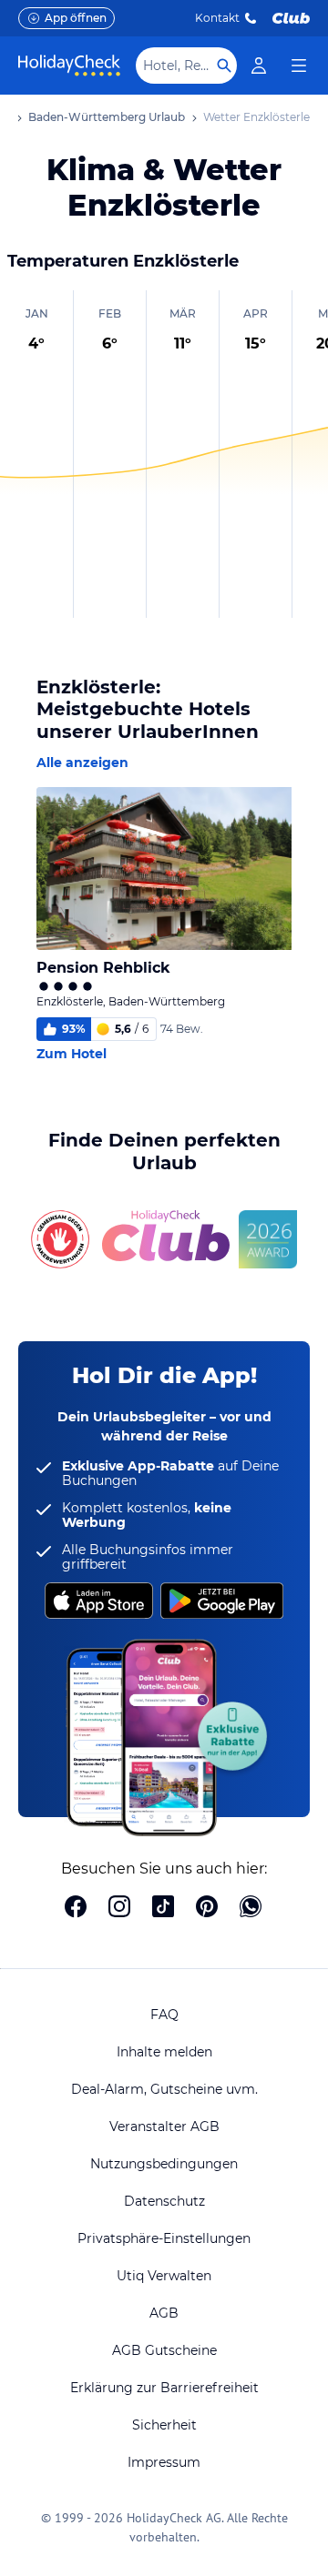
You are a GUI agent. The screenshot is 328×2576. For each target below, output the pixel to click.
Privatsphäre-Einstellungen (164, 2238)
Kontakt (217, 18)
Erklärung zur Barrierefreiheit (164, 2388)
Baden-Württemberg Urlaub (107, 117)
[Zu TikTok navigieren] (163, 1908)
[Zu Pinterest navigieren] (207, 1908)
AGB (164, 2313)
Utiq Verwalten (164, 2276)
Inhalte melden (164, 2052)
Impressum (164, 2462)
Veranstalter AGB (164, 2126)
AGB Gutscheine (164, 2350)
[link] (259, 66)
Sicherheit (164, 2425)
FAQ (164, 2015)
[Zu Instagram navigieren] (119, 1908)
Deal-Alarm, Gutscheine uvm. (164, 2089)
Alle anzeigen (82, 763)
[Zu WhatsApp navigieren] (251, 1908)
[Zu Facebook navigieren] (76, 1908)
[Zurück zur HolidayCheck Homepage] (69, 66)
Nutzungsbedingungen (164, 2164)
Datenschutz (164, 2201)
